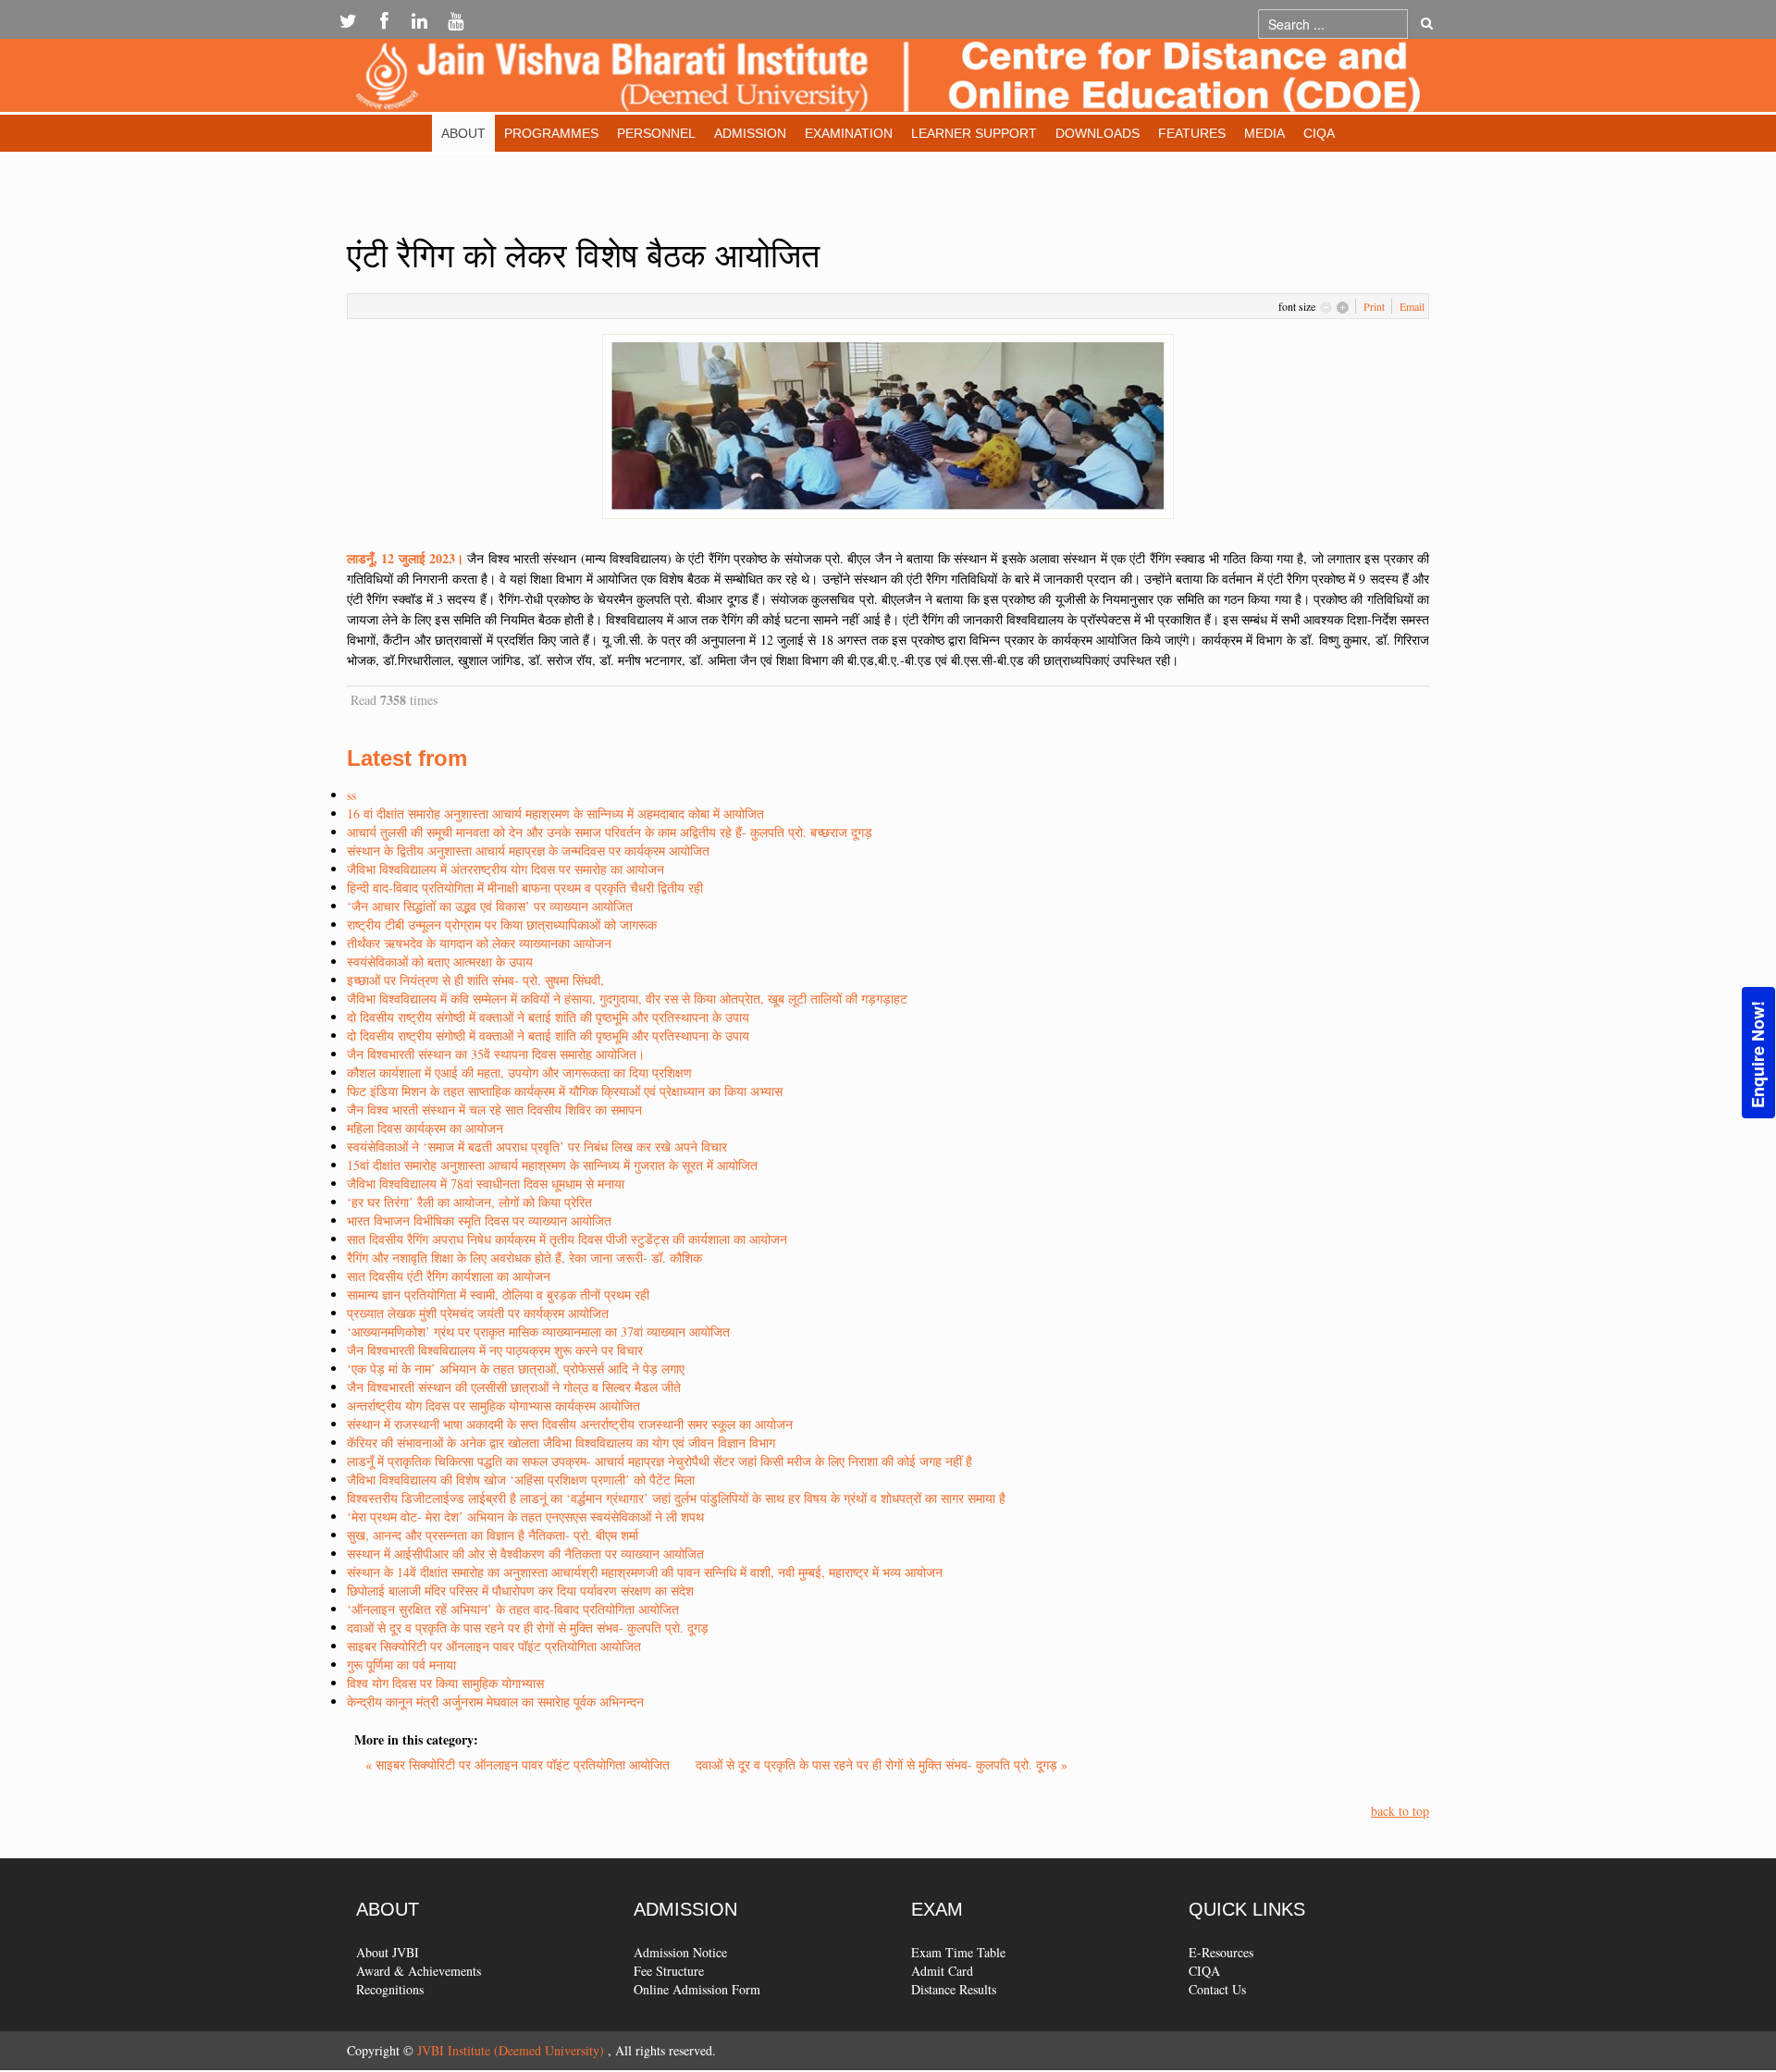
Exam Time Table (958, 1952)
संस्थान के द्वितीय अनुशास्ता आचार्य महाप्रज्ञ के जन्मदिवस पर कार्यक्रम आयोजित (528, 851)
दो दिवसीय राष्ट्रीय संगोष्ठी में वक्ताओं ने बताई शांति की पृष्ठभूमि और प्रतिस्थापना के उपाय (548, 1017)
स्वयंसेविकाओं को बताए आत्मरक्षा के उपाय (440, 962)
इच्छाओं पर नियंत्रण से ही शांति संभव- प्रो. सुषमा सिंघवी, (475, 980)
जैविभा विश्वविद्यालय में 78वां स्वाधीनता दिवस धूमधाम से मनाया (486, 1184)
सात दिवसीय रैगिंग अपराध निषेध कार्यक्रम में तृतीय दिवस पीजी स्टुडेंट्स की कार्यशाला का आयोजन (567, 1239)
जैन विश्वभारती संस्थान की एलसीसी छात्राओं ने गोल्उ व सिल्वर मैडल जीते (514, 1387)
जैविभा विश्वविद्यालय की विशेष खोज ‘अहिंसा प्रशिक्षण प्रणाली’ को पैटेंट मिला (521, 1480)
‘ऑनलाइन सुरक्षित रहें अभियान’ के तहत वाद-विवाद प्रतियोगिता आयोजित (513, 1609)
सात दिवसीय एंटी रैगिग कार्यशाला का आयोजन (449, 1276)
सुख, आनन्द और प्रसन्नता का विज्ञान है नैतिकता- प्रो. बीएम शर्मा (493, 1535)
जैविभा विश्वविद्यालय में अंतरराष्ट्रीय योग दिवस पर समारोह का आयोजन (506, 869)
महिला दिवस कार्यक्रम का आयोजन (425, 1128)
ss (351, 795)
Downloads (1098, 133)
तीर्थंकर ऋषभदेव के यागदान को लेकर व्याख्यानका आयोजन (479, 943)
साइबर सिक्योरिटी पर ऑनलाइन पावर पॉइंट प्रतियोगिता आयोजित (494, 1646)
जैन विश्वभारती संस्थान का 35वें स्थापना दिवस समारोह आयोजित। (496, 1054)
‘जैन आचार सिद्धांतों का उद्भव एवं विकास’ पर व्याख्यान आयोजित (490, 906)
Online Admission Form (697, 1989)
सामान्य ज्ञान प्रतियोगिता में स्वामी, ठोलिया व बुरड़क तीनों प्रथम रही (498, 1295)
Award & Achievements (419, 1971)
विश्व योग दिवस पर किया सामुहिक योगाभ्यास (445, 1683)
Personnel (656, 133)
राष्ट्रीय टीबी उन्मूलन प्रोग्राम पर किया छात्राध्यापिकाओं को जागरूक (502, 925)
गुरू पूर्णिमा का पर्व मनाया (401, 1665)
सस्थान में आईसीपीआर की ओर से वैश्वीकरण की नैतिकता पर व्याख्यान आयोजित (525, 1554)
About (463, 133)
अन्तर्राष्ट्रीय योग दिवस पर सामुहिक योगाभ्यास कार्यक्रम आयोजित (493, 1406)
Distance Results (954, 1989)
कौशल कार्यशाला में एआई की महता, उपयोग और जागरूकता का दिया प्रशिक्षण (519, 1073)
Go (1427, 24)
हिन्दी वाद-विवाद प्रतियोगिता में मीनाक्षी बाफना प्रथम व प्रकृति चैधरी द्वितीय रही (525, 888)
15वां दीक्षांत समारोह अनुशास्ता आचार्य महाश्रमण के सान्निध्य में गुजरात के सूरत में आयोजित (552, 1165)
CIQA (1319, 133)
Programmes (551, 133)
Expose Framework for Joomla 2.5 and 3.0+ (888, 80)
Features (1192, 133)
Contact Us (1217, 1989)
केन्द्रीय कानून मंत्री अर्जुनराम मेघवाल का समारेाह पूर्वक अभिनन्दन (495, 1702)
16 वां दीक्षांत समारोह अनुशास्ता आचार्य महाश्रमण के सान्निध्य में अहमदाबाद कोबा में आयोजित (555, 814)
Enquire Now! (1757, 1054)
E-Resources (1221, 1952)
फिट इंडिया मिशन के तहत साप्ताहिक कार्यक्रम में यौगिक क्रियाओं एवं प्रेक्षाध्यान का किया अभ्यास (565, 1091)
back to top (1400, 1811)
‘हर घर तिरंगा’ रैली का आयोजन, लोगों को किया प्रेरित (469, 1202)
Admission (750, 133)
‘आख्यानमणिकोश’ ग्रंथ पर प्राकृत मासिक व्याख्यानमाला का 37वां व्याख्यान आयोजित (538, 1332)
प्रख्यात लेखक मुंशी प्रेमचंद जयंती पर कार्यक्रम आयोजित (478, 1313)
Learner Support (974, 133)
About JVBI (388, 1952)
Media (1264, 133)
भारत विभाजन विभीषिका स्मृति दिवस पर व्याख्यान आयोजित (479, 1221)
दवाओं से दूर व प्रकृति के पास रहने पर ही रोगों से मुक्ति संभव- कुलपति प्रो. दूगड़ (528, 1628)
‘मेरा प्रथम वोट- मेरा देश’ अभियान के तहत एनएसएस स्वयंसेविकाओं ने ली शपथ (525, 1517)
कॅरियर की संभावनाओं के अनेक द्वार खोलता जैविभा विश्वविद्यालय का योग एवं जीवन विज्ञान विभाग (561, 1443)
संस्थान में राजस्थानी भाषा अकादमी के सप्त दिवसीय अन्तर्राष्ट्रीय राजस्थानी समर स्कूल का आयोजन (570, 1424)
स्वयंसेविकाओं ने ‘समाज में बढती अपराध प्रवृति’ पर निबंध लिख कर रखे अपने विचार (537, 1147)
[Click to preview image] (888, 424)
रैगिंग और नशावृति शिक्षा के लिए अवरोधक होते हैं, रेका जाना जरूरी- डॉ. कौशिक (524, 1258)
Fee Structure (669, 1971)
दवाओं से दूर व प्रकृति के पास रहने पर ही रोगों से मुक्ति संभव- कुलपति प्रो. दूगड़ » (882, 1764)
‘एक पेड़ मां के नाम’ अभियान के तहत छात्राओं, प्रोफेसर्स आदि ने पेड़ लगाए (516, 1369)
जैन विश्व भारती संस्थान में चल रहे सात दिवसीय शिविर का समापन (494, 1110)
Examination (849, 133)
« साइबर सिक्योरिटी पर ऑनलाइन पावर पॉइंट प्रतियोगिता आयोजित (519, 1764)
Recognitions (390, 1989)
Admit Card (942, 1971)
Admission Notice (680, 1952)
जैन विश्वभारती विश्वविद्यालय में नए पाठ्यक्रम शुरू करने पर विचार (495, 1350)
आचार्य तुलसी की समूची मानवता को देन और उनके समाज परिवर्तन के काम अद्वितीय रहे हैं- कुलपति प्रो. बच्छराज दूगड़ (610, 832)
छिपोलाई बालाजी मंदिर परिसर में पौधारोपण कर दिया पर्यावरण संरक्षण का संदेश (520, 1591)
